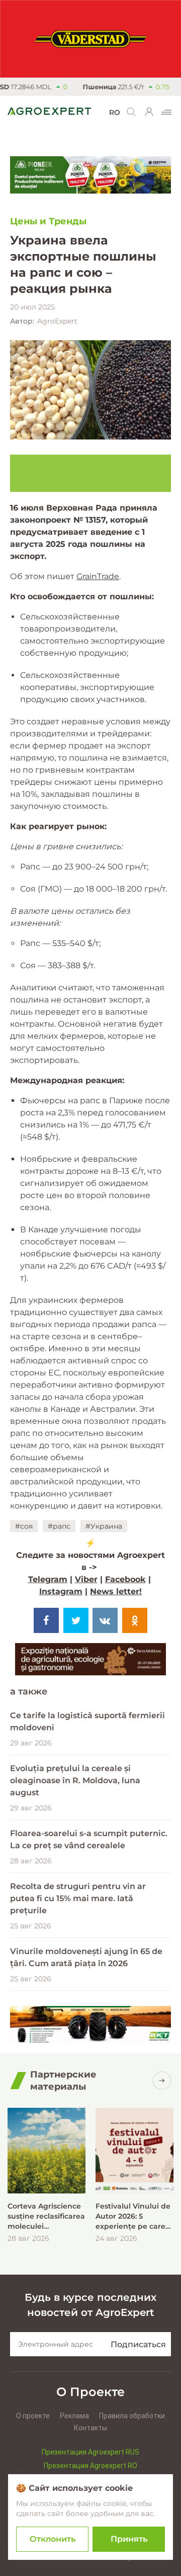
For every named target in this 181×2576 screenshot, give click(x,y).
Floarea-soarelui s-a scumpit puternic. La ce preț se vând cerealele (89, 1839)
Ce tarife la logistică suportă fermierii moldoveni (87, 1721)
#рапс (59, 1526)
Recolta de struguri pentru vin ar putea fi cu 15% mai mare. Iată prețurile (78, 1898)
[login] (149, 112)
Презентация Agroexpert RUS (90, 2452)
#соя (24, 1526)
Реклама (74, 2416)
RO (115, 112)
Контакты (90, 2428)
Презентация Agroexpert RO (90, 2466)
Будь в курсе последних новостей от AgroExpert (90, 2305)
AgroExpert (57, 321)
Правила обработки (132, 2416)
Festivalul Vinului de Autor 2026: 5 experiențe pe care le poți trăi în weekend (133, 2216)
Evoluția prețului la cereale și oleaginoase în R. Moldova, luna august (75, 1780)
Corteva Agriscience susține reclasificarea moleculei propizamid (46, 2216)
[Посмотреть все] (162, 2081)
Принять (129, 2539)
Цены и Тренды (48, 221)
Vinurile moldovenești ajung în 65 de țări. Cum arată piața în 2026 (86, 1957)
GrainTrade (98, 576)
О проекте (33, 2416)
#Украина (104, 1526)
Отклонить (53, 2539)
